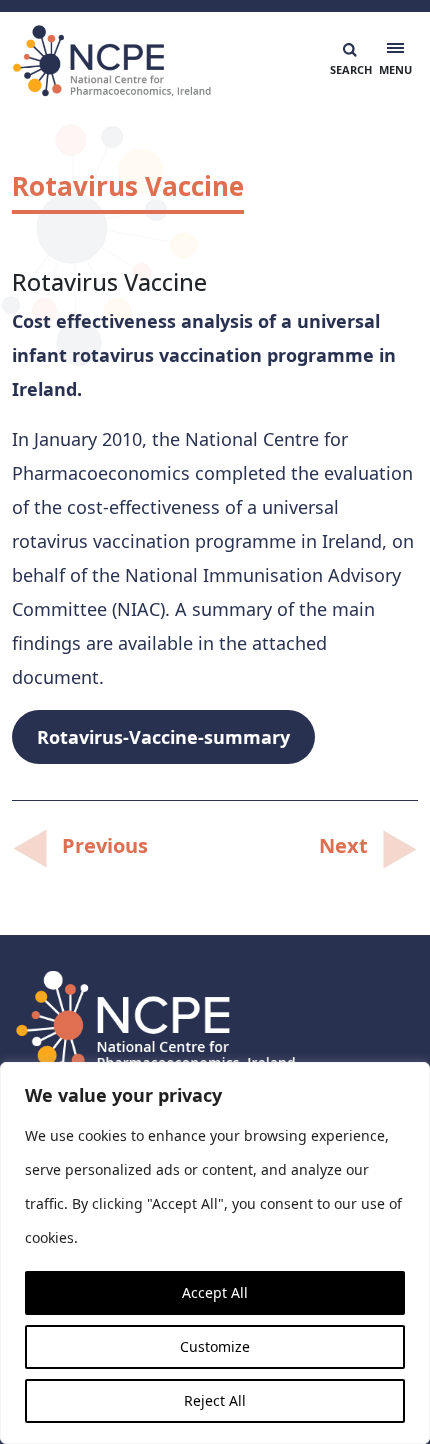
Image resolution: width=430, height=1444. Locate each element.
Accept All (215, 1292)
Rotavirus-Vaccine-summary (163, 737)
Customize (215, 1346)
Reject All (215, 1400)
